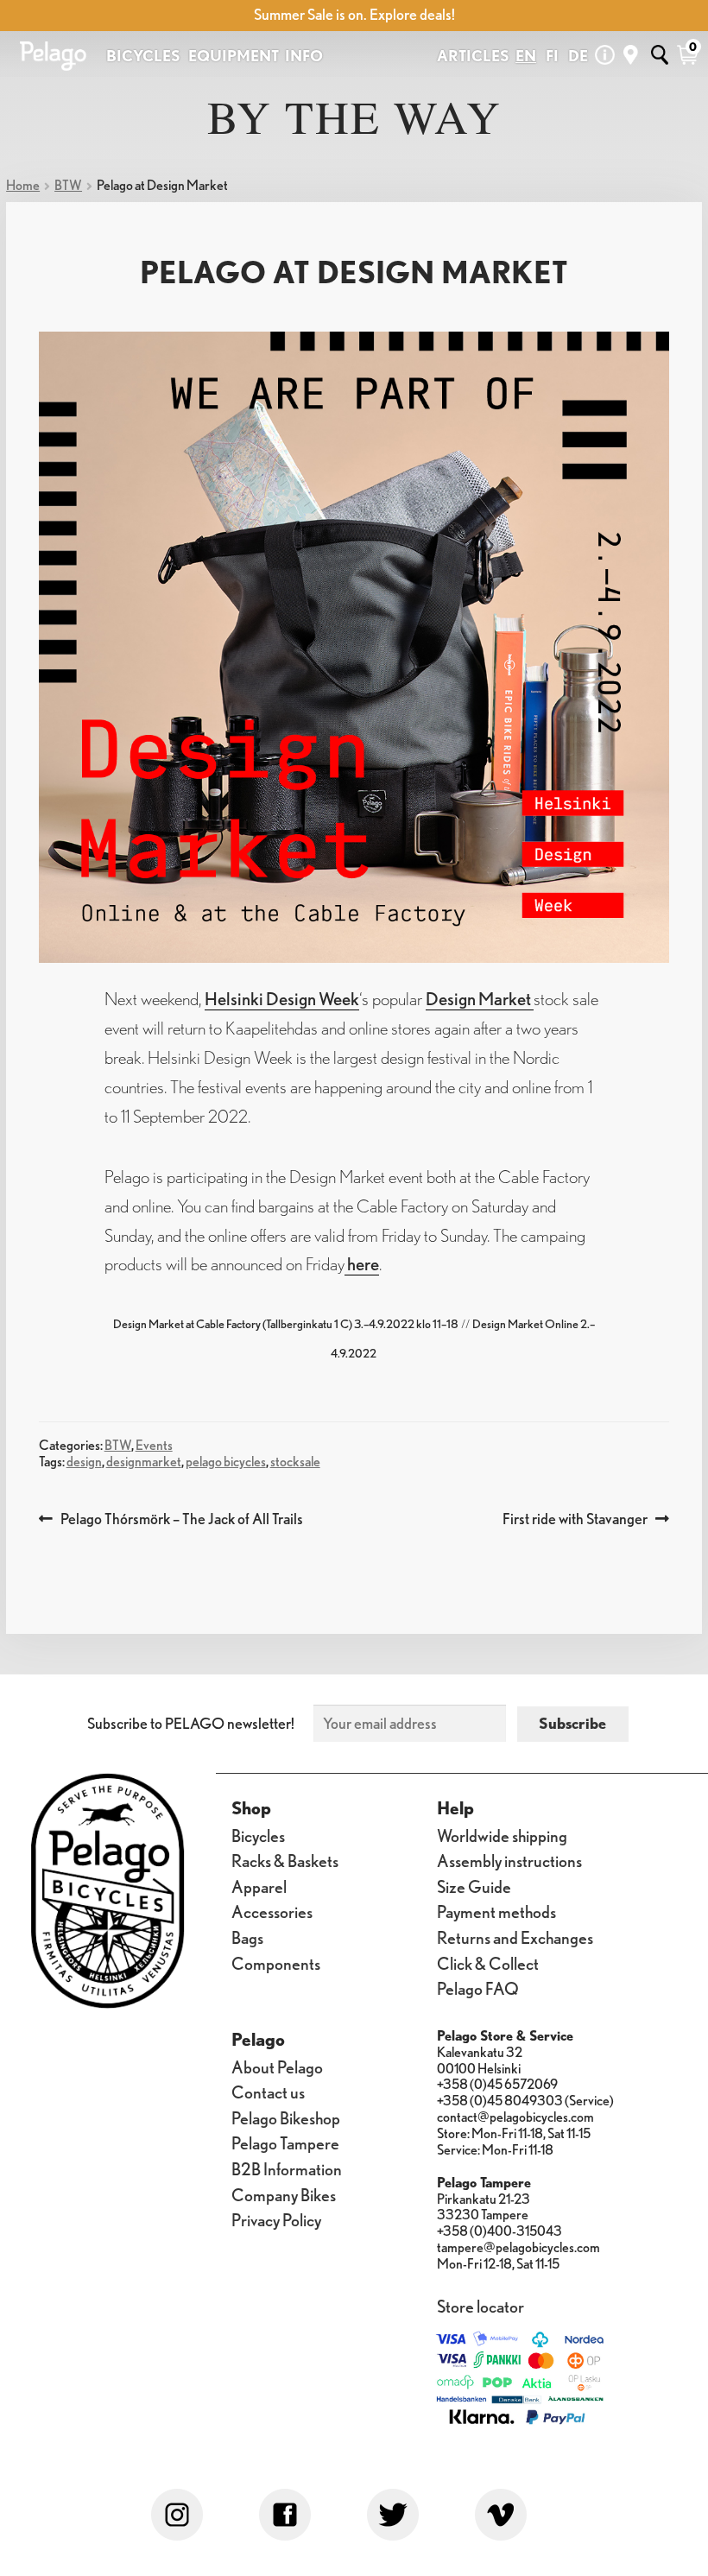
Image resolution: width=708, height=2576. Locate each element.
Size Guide (474, 1886)
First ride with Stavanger (575, 1519)
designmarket (144, 1462)
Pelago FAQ (478, 1988)
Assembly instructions (509, 1860)
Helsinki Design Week (282, 998)
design (84, 1462)
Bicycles (258, 1835)
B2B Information (287, 2168)
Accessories (272, 1911)
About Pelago (277, 2066)
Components (276, 1963)
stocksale (295, 1462)
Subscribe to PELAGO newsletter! (191, 1723)
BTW (68, 185)
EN (526, 56)
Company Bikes (284, 2194)
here (362, 1263)
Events (154, 1445)
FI (552, 56)
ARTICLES (473, 56)
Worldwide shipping (502, 1835)
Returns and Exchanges (515, 1937)
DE (578, 56)
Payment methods (496, 1911)
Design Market (480, 998)
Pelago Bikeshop (286, 2117)
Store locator (480, 2306)
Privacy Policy (276, 2219)
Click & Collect (488, 1963)
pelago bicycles (226, 1462)
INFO (304, 56)
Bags (247, 1937)
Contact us (268, 2092)
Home (23, 185)
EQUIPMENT (234, 56)
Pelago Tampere (285, 2142)
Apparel (259, 1886)
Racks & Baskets (285, 1860)
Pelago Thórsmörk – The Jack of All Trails (181, 1519)
